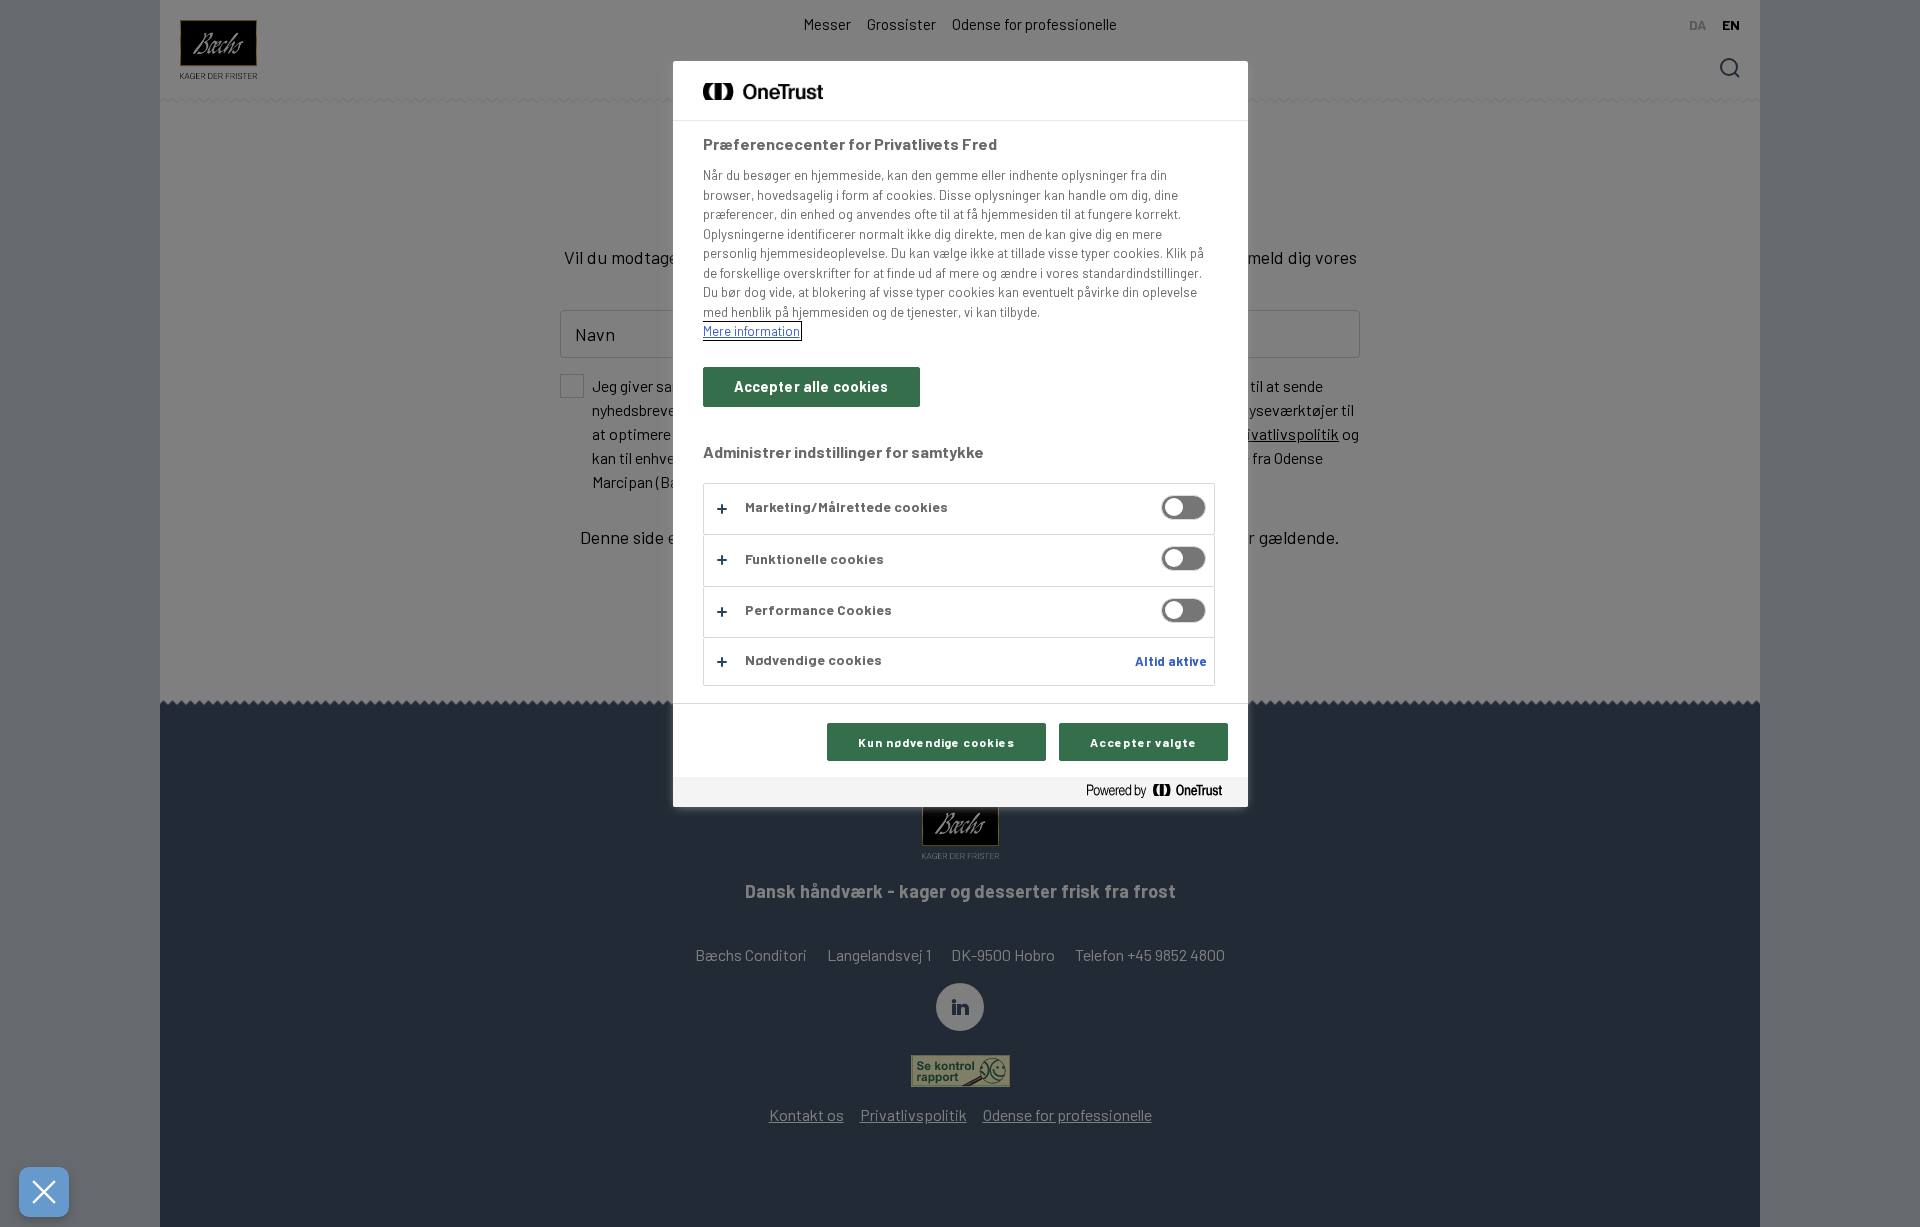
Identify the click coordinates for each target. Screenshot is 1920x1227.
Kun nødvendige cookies (936, 742)
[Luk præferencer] (44, 1192)
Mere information (751, 331)
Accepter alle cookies (811, 386)
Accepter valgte (1143, 742)
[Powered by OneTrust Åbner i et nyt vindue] (1162, 794)
